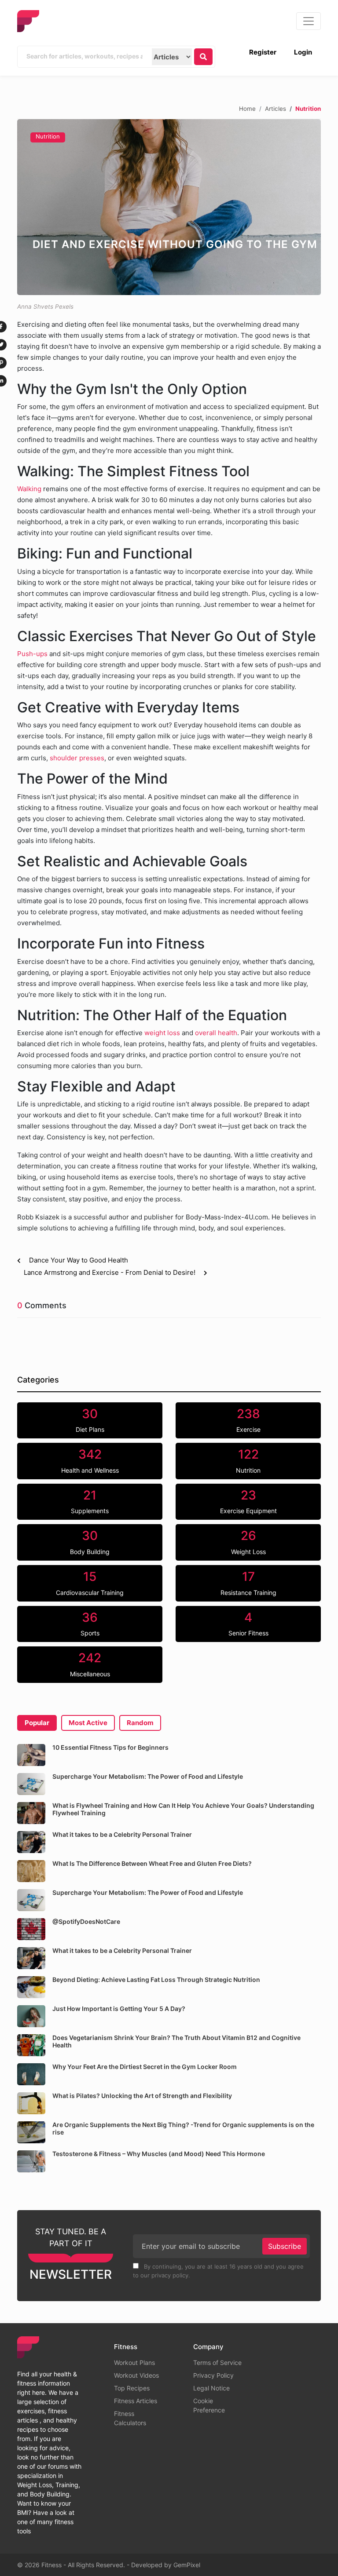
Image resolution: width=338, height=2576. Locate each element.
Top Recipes (132, 2388)
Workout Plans (134, 2363)
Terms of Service (217, 2363)
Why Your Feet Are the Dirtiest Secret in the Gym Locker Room (145, 2067)
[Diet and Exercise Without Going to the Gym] (169, 207)
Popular (37, 1723)
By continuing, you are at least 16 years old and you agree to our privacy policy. (218, 2271)
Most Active (88, 1723)
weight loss (163, 1033)
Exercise (248, 1420)
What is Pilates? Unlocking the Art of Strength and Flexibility (142, 2096)
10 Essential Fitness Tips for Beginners (110, 1747)
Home (247, 108)
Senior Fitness (248, 1624)
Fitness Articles (136, 2401)
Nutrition (48, 136)
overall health (216, 1033)
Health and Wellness (90, 1460)
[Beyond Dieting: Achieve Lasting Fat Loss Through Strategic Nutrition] (31, 1987)
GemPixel (187, 2565)
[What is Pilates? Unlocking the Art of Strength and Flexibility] (31, 2103)
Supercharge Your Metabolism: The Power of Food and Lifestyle (148, 1776)
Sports (90, 1624)
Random (140, 1723)
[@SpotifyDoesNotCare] (31, 1929)
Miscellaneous (90, 1664)
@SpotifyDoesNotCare (86, 1921)
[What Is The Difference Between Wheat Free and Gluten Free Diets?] (31, 1871)
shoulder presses (77, 758)
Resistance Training (248, 1583)
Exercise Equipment (248, 1501)
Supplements (90, 1501)
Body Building (90, 1542)
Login (303, 52)
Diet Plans (90, 1420)
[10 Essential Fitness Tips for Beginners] (31, 1755)
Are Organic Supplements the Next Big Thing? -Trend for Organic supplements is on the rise (183, 2128)
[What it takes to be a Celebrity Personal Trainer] (31, 1842)
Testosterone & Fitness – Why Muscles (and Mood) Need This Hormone (159, 2154)
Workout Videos (136, 2375)
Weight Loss (248, 1542)
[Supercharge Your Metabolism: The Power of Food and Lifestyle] (31, 1784)
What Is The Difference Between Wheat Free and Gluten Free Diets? (152, 1863)
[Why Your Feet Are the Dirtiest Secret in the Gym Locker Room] (31, 2074)
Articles (276, 108)
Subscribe (285, 2246)
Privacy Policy (213, 2375)
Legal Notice (211, 2388)
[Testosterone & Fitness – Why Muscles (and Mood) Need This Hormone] (31, 2161)
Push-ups (32, 654)
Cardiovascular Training (90, 1583)
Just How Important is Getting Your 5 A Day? (119, 2009)
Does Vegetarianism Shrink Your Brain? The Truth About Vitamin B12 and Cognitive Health (176, 2041)
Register (263, 52)
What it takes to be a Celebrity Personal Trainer (122, 1834)
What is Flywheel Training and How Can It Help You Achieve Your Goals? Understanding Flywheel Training (183, 1809)
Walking (29, 489)
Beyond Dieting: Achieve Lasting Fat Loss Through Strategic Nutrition (156, 1979)
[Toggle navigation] (309, 21)
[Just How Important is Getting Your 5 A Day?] (31, 2016)
